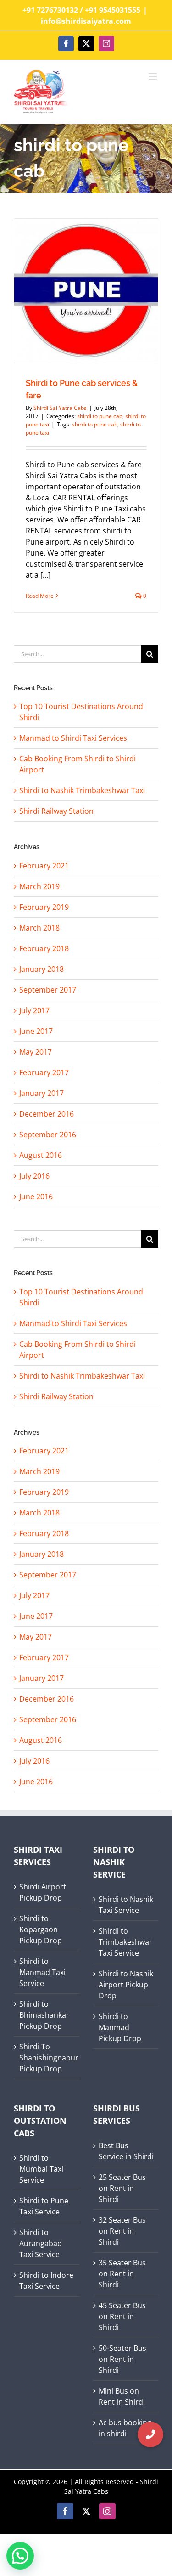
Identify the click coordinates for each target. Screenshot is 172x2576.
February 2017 (44, 1657)
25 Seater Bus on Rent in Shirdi (122, 2188)
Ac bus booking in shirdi (125, 2428)
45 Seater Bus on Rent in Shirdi (122, 2316)
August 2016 (41, 1740)
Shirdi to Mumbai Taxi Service (41, 2169)
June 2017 (36, 1616)
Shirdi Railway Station (56, 1396)
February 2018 (44, 1533)
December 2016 (47, 1699)
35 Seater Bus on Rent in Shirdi (122, 2274)
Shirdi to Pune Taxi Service (44, 2206)
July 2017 (34, 1595)
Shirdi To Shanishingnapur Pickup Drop (47, 2058)
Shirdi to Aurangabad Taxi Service (41, 2243)
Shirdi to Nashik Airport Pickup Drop (126, 1985)
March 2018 (39, 1513)
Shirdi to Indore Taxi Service (46, 2281)
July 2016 (34, 1761)
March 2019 (39, 1471)
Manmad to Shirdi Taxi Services (73, 1323)
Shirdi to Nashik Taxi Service (126, 1905)
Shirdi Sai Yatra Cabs (60, 408)
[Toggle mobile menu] (153, 77)
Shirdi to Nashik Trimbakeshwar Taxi (82, 1376)
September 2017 (48, 1575)
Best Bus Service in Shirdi (126, 2151)
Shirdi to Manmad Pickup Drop (120, 2027)
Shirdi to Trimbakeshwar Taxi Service (125, 1942)
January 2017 (42, 1678)
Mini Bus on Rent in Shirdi (122, 2396)
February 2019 (44, 1492)
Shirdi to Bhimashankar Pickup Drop (44, 2015)
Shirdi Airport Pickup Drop (43, 1892)
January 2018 (42, 1554)
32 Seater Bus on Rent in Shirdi (122, 2231)
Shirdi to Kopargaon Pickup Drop (41, 1929)
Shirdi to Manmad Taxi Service (42, 1972)
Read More (40, 596)
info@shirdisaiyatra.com (86, 21)
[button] (150, 2434)
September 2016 (48, 1719)
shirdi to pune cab (100, 416)
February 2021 (44, 1451)
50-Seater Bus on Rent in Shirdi (122, 2359)
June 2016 (36, 1782)
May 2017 (36, 1637)
